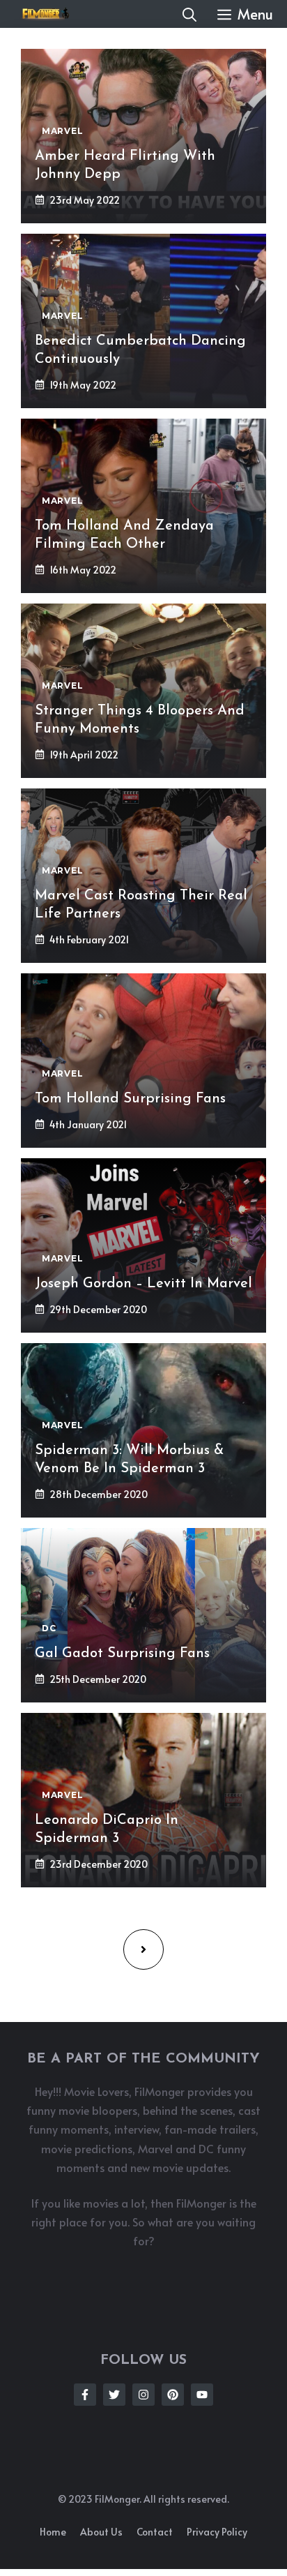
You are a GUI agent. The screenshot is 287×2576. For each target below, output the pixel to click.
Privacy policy (217, 2532)
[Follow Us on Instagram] (143, 2395)
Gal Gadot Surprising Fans (122, 1654)
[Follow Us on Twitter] (114, 2395)
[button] (189, 14)
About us (101, 2532)
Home (53, 2532)
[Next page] (143, 1949)
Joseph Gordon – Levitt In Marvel (143, 1284)
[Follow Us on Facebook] (85, 2395)
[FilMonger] (42, 14)
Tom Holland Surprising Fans (130, 1099)
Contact (155, 2532)
